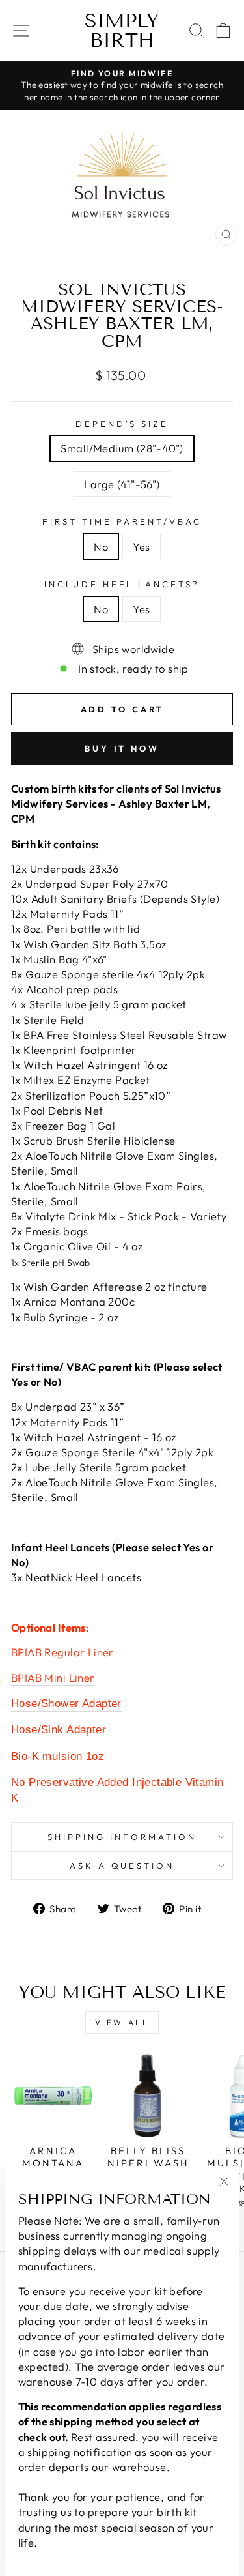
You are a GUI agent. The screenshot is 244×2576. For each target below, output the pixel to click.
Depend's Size (122, 424)
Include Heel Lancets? (122, 584)
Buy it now (122, 748)
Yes (141, 547)
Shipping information (122, 1837)
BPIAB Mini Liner (53, 1677)
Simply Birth (122, 31)
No (101, 547)
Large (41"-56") (122, 484)
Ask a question (122, 1866)
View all (122, 2022)
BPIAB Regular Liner (62, 1652)
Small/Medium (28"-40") (122, 448)
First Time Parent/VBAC (122, 521)
